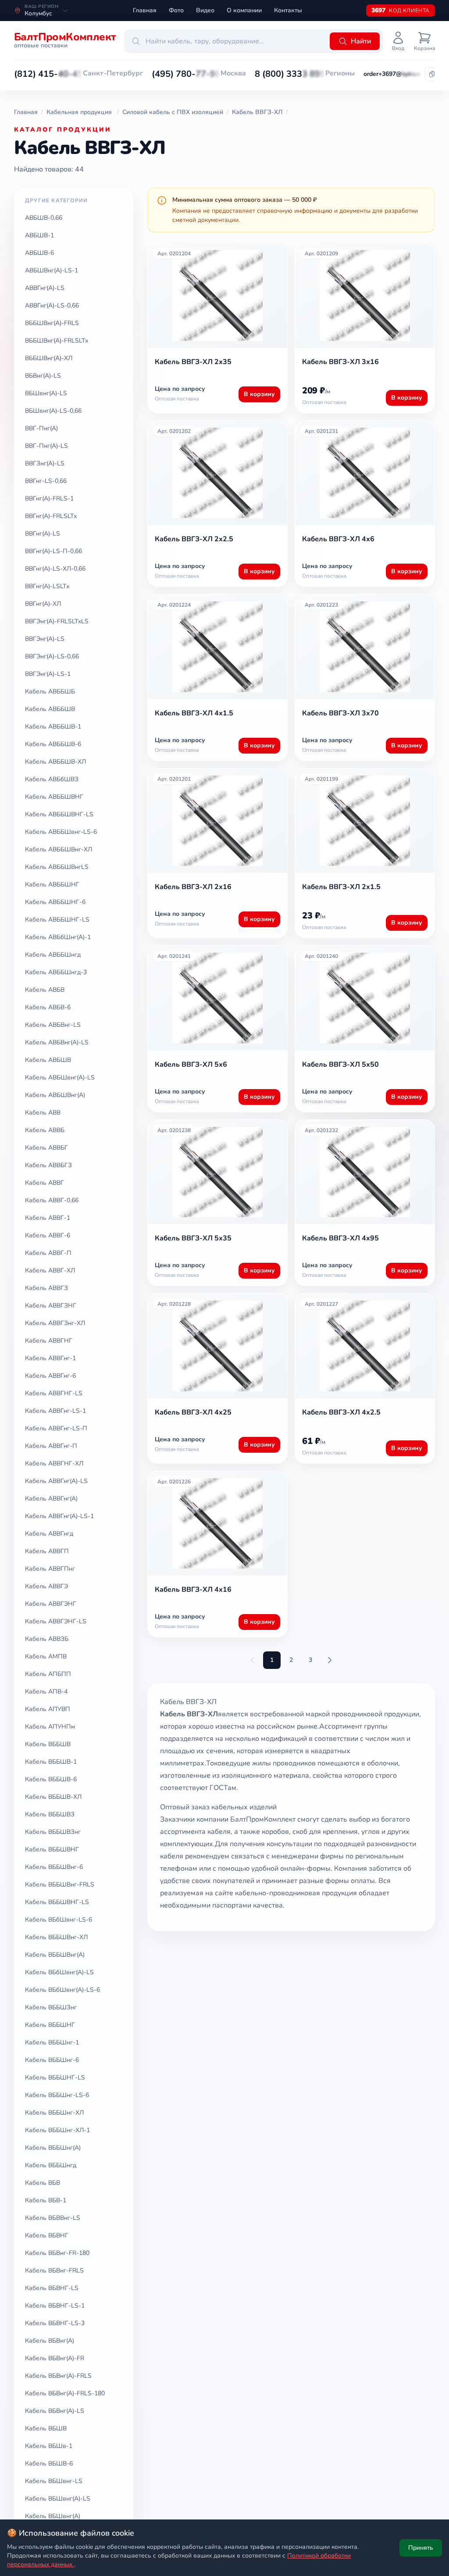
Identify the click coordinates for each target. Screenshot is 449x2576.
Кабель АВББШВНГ (54, 797)
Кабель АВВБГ (46, 1148)
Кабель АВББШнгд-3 (56, 972)
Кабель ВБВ (43, 2183)
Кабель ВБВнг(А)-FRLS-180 (65, 2393)
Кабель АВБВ (45, 990)
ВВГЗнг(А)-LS (45, 463)
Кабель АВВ (43, 1113)
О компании (244, 10)
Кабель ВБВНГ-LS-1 (55, 2306)
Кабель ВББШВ (48, 1744)
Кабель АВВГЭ (46, 1586)
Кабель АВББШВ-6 (53, 744)
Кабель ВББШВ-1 (51, 1762)
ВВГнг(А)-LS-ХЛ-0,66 (55, 569)
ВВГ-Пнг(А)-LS (46, 446)
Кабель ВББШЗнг (51, 2007)
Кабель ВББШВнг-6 (54, 1867)
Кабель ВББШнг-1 (52, 2042)
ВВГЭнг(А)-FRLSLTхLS (57, 621)
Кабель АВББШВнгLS (57, 867)
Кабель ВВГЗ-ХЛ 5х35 (193, 1238)
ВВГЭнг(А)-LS (45, 639)
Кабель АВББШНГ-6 (55, 902)
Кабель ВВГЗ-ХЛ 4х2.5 (341, 1412)
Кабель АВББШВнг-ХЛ (59, 849)
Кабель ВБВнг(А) (50, 2341)
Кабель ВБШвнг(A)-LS (58, 2499)
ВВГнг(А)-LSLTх (47, 586)
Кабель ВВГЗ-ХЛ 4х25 (193, 1412)
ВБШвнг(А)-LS (46, 393)
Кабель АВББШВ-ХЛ (55, 762)
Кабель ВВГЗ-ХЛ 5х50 (340, 1065)
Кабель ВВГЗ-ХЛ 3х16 (340, 362)
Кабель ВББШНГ (50, 2025)
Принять (421, 2548)
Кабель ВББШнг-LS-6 (57, 2095)
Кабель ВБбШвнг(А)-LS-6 (62, 1990)
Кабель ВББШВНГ (52, 1849)
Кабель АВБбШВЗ (52, 779)
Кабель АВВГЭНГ (51, 1604)
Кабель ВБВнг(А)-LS (55, 2411)
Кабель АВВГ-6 (48, 1235)
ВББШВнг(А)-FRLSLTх (57, 341)
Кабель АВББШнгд (53, 955)
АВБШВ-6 (39, 253)
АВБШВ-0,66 (44, 218)
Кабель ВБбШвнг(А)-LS (59, 1972)
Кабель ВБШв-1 (49, 2446)
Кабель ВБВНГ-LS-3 (55, 2323)
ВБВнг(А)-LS (43, 376)
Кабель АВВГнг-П (51, 1446)
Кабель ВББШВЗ (50, 1814)
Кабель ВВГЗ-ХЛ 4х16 (193, 1590)
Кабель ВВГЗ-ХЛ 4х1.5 (194, 713)
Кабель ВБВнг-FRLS (54, 2271)
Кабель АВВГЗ (46, 1288)
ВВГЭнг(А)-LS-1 (48, 674)
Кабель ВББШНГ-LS (55, 2078)
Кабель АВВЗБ (47, 1639)
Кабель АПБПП (48, 1674)
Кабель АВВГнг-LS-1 (55, 1411)
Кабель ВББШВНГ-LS (57, 1902)
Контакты (288, 10)
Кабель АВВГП (47, 1551)
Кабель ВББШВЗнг (53, 1832)
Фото (176, 10)
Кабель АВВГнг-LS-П (56, 1428)
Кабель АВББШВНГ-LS (59, 814)
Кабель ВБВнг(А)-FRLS (58, 2376)
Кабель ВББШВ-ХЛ (53, 1797)
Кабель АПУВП (48, 1709)
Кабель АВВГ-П (48, 1253)
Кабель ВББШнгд (51, 2165)
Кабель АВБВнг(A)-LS (57, 1042)
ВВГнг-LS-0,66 (46, 481)
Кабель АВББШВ (50, 709)
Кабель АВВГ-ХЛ (50, 1270)
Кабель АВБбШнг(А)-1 (58, 937)
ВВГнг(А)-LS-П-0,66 (53, 551)
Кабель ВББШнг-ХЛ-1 (57, 2130)
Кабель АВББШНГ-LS (57, 920)
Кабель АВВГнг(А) (51, 1499)
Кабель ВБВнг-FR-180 (57, 2253)
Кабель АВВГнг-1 (50, 1358)
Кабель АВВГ (45, 1183)
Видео (205, 10)
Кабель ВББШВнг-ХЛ (56, 1937)
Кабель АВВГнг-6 (50, 1376)
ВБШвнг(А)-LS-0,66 (53, 411)
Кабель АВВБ (45, 1130)
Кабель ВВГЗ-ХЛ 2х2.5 (194, 539)
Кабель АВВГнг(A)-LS (56, 1481)
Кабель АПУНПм (50, 1727)
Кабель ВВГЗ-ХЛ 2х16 (193, 887)
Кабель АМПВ (46, 1656)
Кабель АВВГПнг (50, 1569)
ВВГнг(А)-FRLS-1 (49, 498)
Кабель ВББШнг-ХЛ (54, 2113)
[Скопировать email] (432, 74)
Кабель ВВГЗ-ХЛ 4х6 (338, 539)
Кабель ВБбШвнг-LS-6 (59, 1920)
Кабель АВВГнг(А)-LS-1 (59, 1516)
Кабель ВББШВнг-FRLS (60, 1885)
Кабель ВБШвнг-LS (54, 2481)
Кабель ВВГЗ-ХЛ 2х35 (193, 362)
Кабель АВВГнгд (49, 1534)
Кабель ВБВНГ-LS (52, 2288)
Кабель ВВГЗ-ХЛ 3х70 (340, 713)
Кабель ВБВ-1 (46, 2200)
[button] (48, 74)
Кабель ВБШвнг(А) (53, 2516)
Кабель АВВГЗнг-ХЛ (55, 1323)
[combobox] (226, 41)
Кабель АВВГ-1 (48, 1218)
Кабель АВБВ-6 (48, 1007)
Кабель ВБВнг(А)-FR (55, 2358)
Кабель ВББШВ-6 (51, 1779)
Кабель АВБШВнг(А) (55, 1095)
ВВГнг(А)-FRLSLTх (51, 516)
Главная (145, 10)
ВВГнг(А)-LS (43, 534)
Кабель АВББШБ (50, 691)
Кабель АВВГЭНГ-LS (56, 1621)
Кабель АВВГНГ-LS (54, 1393)
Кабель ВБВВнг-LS (53, 2218)
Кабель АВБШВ (48, 1060)
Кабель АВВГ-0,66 (52, 1200)
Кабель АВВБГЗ (48, 1165)
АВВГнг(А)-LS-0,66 (52, 305)
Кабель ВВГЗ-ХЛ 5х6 (191, 1065)
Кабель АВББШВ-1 (53, 727)
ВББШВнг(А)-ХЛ (49, 358)
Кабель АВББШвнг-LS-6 (61, 832)
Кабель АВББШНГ (52, 884)
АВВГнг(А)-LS (45, 288)
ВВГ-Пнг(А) (41, 428)
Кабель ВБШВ (46, 2428)
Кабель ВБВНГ (47, 2235)
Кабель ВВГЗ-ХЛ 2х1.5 (341, 887)
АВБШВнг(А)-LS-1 (52, 270)
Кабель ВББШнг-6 (52, 2060)
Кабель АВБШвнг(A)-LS (60, 1077)
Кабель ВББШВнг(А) (55, 1955)
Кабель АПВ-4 (46, 1692)
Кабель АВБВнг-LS (53, 1025)
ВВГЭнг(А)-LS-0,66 (52, 656)
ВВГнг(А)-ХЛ (43, 604)
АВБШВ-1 (39, 235)
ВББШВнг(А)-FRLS (52, 323)
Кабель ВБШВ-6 (49, 2463)
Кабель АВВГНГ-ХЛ (54, 1463)
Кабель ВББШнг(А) (53, 2148)
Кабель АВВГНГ (49, 1341)
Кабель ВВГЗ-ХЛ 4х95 (340, 1238)
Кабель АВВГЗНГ (51, 1306)
